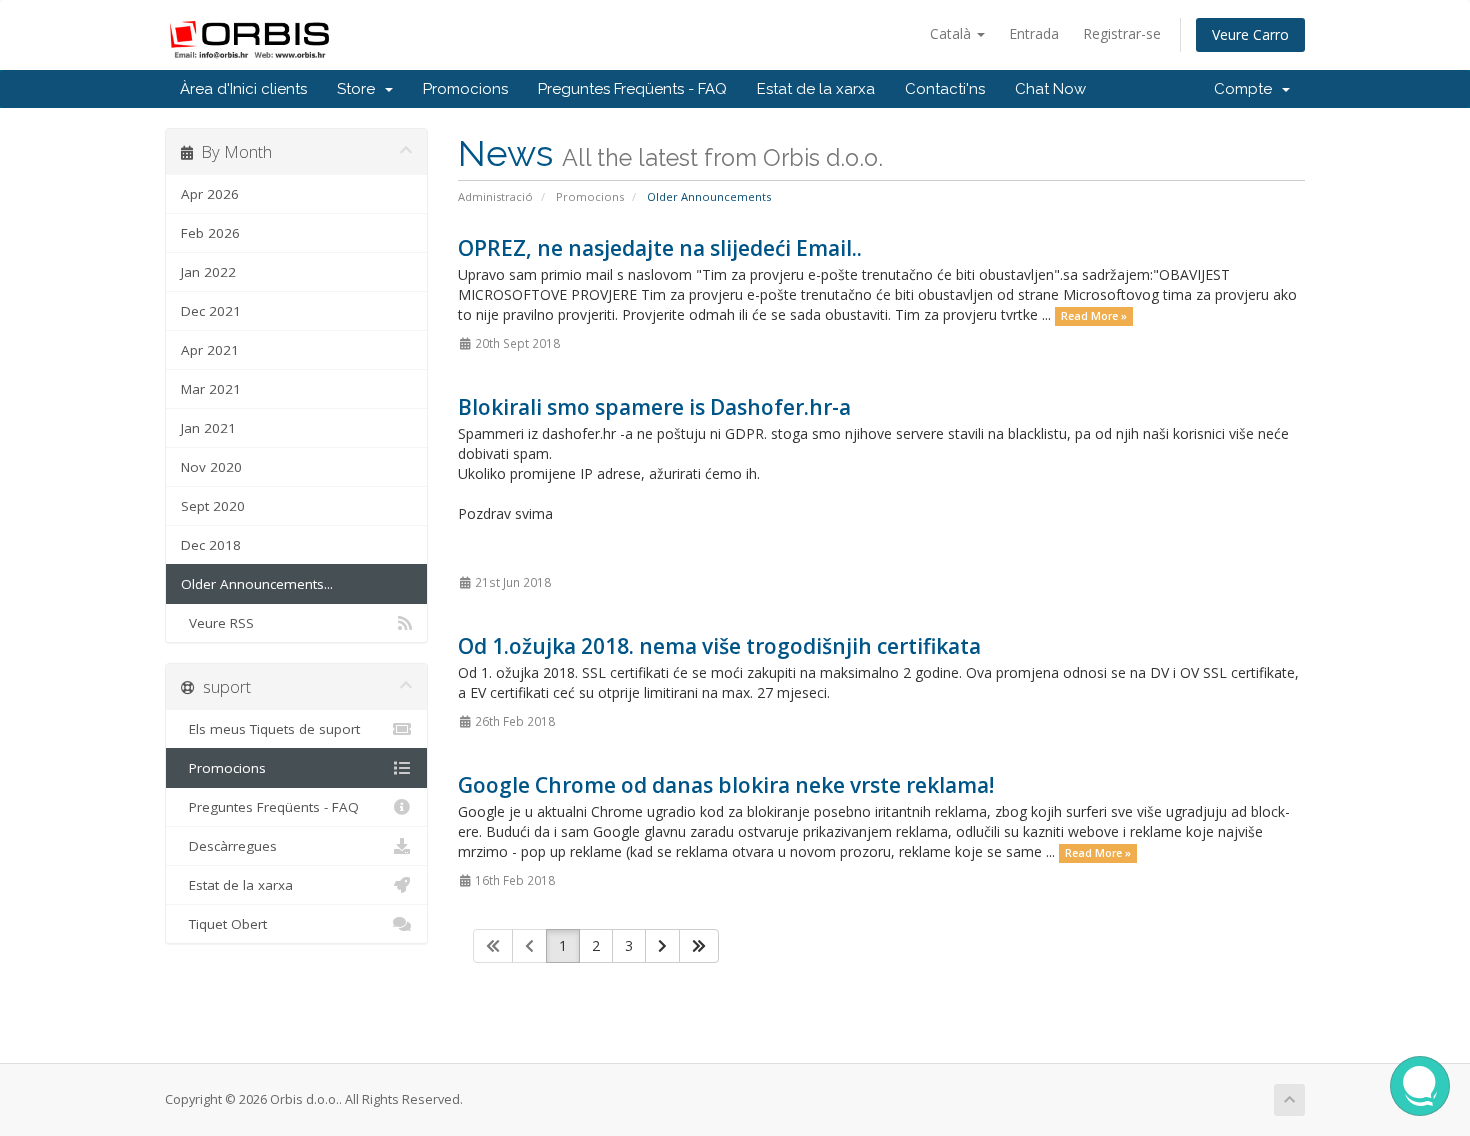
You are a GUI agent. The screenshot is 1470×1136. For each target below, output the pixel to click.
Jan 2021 (208, 428)
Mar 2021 (211, 389)
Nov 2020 (211, 467)
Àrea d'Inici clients (243, 89)
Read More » (1094, 316)
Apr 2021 (210, 350)
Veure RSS (217, 623)
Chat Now (1050, 89)
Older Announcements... (257, 584)
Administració (495, 196)
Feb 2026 (210, 233)
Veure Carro (1250, 34)
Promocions (465, 89)
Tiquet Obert (224, 924)
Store (360, 89)
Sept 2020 (213, 506)
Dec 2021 (211, 311)
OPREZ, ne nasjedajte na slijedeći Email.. (660, 248)
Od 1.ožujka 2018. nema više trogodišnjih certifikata (719, 646)
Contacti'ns (945, 89)
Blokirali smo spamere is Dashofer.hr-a (654, 407)
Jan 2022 (208, 272)
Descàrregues (229, 846)
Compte (1247, 89)
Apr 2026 (210, 194)
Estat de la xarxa (816, 89)
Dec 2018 (211, 545)
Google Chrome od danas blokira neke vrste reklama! (726, 785)
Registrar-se (1122, 33)
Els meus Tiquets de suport (270, 729)
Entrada (1034, 33)
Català (952, 33)
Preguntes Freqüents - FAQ (632, 89)
